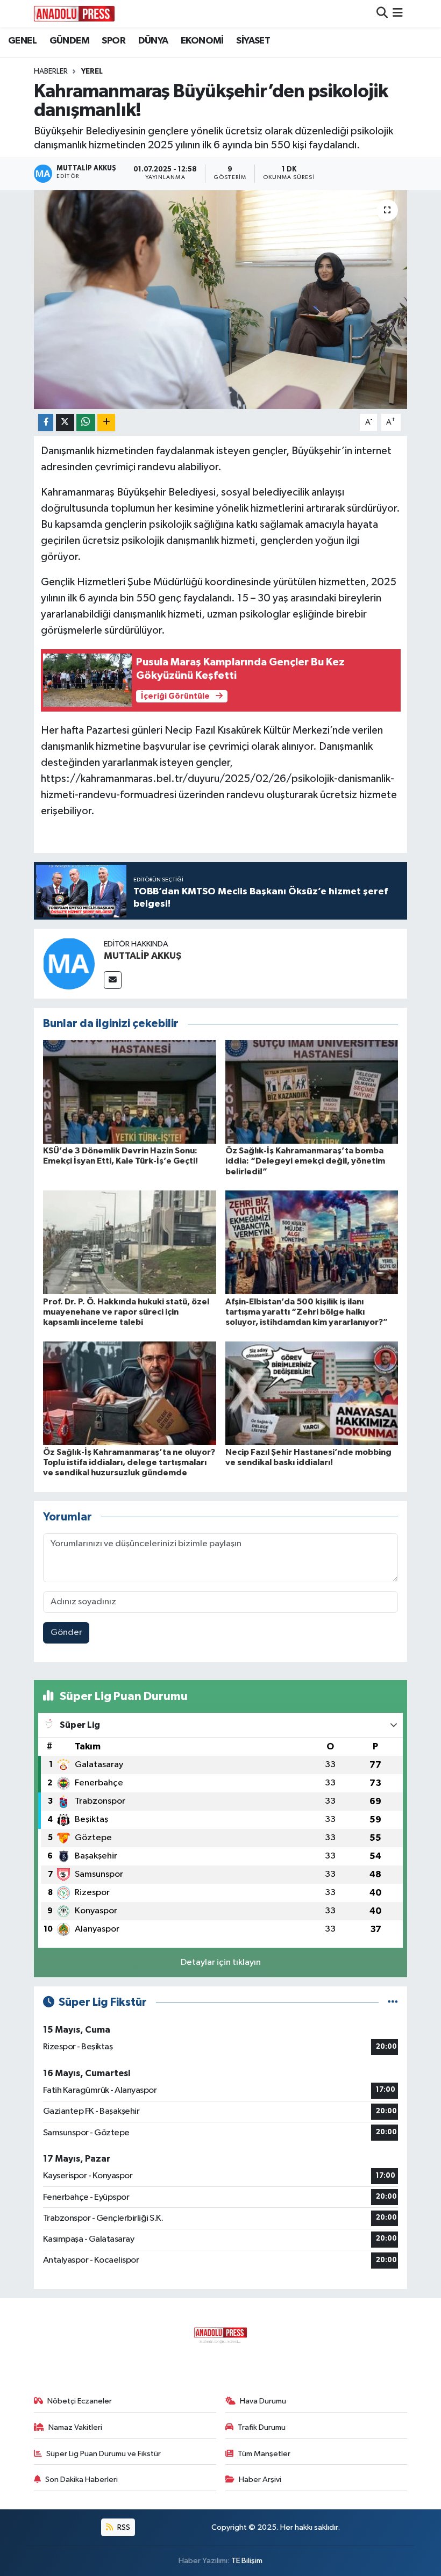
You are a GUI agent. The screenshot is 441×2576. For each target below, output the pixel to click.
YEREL (92, 71)
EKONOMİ (202, 41)
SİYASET (253, 41)
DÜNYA (153, 41)
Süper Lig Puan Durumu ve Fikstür (104, 2454)
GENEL (22, 41)
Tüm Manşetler (264, 2454)
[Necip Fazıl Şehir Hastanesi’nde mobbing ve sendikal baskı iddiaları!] (312, 1393)
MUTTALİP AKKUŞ (143, 956)
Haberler (51, 71)
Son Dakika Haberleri (81, 2480)
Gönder (66, 1633)
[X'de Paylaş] (65, 423)
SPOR (113, 41)
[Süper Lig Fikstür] (393, 2002)
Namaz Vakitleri (75, 2427)
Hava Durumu (263, 2401)
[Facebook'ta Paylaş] (46, 423)
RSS (123, 2527)
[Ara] (382, 14)
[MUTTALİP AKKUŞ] (69, 963)
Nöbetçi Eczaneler (80, 2401)
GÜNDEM (69, 41)
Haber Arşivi (260, 2480)
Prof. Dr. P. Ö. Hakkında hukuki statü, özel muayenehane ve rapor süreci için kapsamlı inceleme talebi (126, 1312)
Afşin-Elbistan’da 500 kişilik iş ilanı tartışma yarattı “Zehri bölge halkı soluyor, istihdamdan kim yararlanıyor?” (307, 1312)
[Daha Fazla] (106, 423)
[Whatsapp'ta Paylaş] (86, 423)
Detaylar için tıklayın (221, 1963)
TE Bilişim (247, 2561)
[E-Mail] (113, 980)
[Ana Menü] (398, 14)
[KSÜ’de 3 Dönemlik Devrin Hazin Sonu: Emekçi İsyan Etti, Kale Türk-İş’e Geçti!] (130, 1092)
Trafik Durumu (262, 2427)
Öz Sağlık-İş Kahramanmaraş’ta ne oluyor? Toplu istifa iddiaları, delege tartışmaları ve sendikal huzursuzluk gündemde (129, 1462)
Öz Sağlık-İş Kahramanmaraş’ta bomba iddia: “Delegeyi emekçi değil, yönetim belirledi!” (305, 1161)
